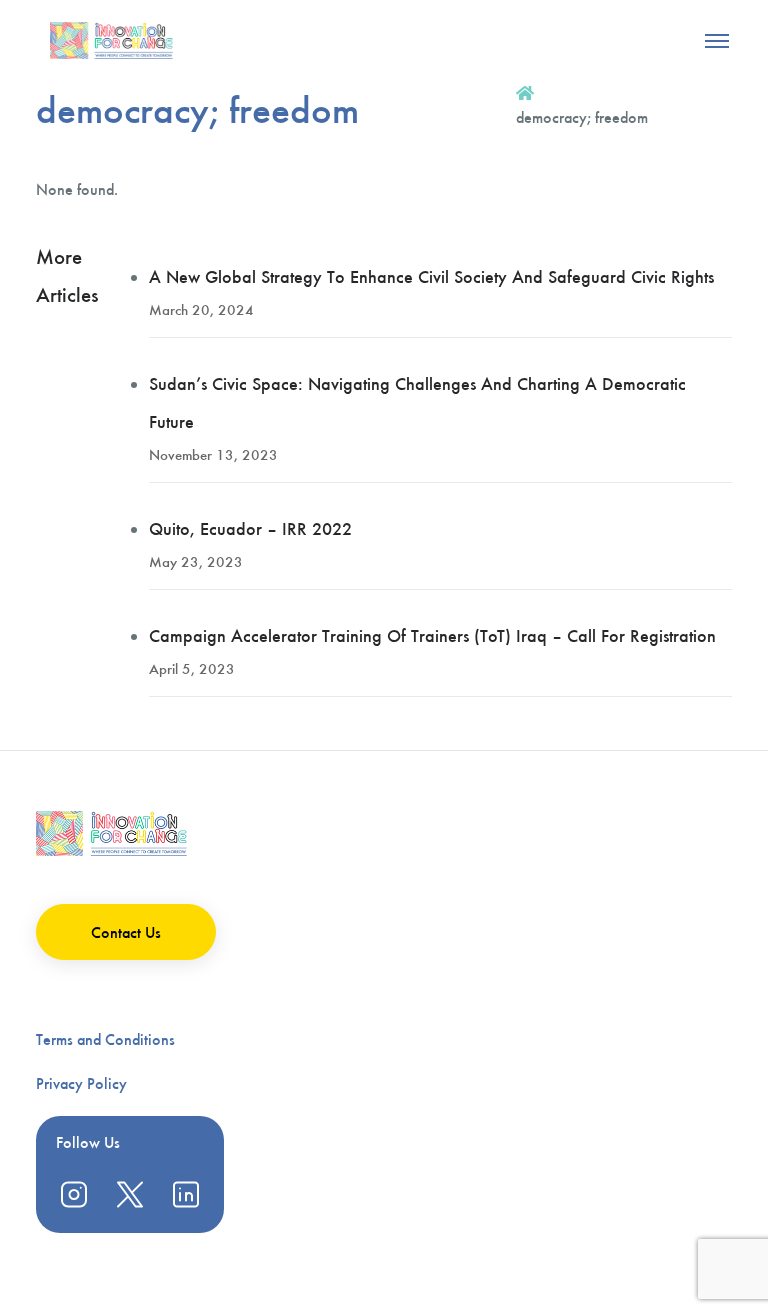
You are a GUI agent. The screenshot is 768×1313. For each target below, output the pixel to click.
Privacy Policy (81, 1083)
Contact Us (126, 932)
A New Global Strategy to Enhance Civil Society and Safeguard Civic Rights (431, 277)
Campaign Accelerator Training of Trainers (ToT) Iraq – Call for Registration (432, 636)
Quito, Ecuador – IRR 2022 (250, 529)
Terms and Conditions (105, 1039)
